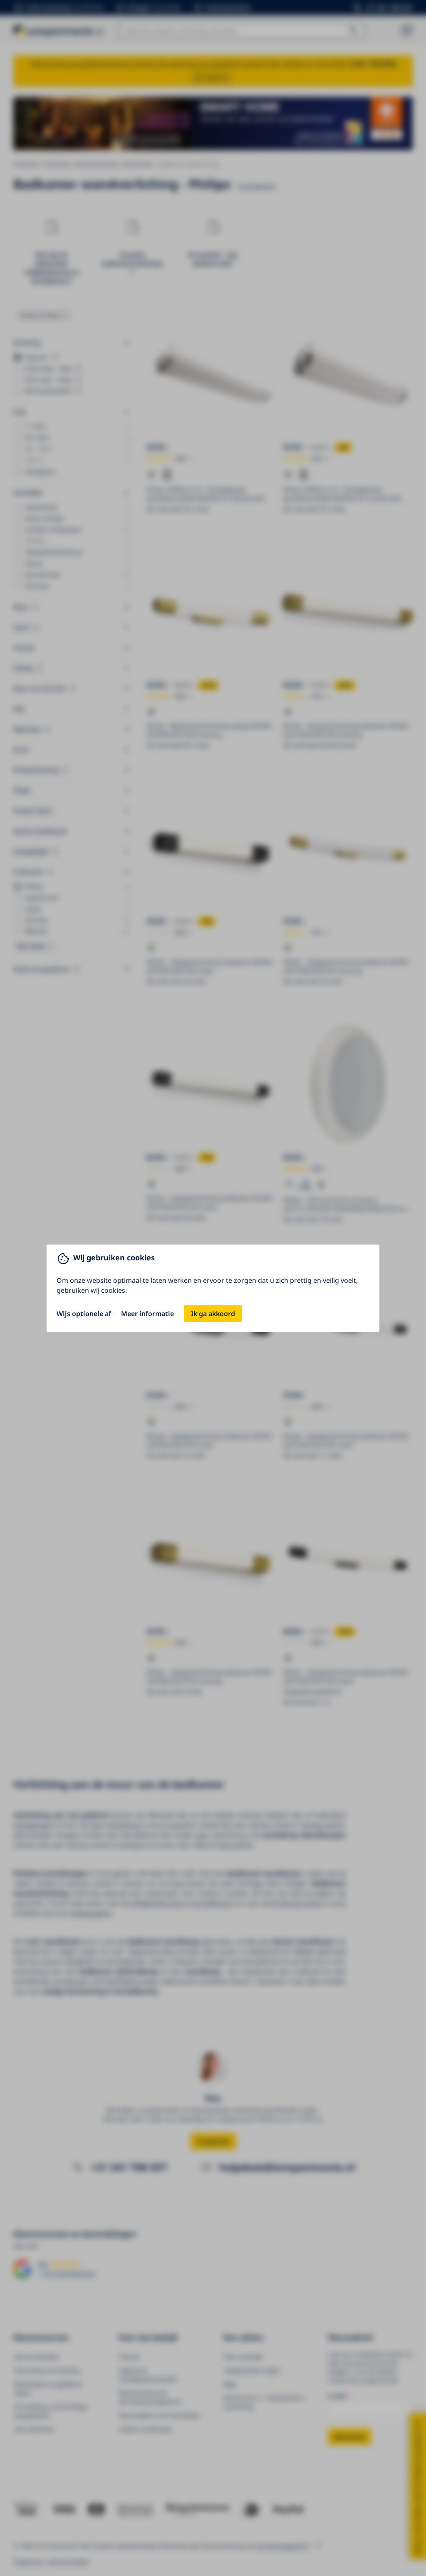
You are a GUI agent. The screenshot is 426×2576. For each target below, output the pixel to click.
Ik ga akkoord (213, 1314)
